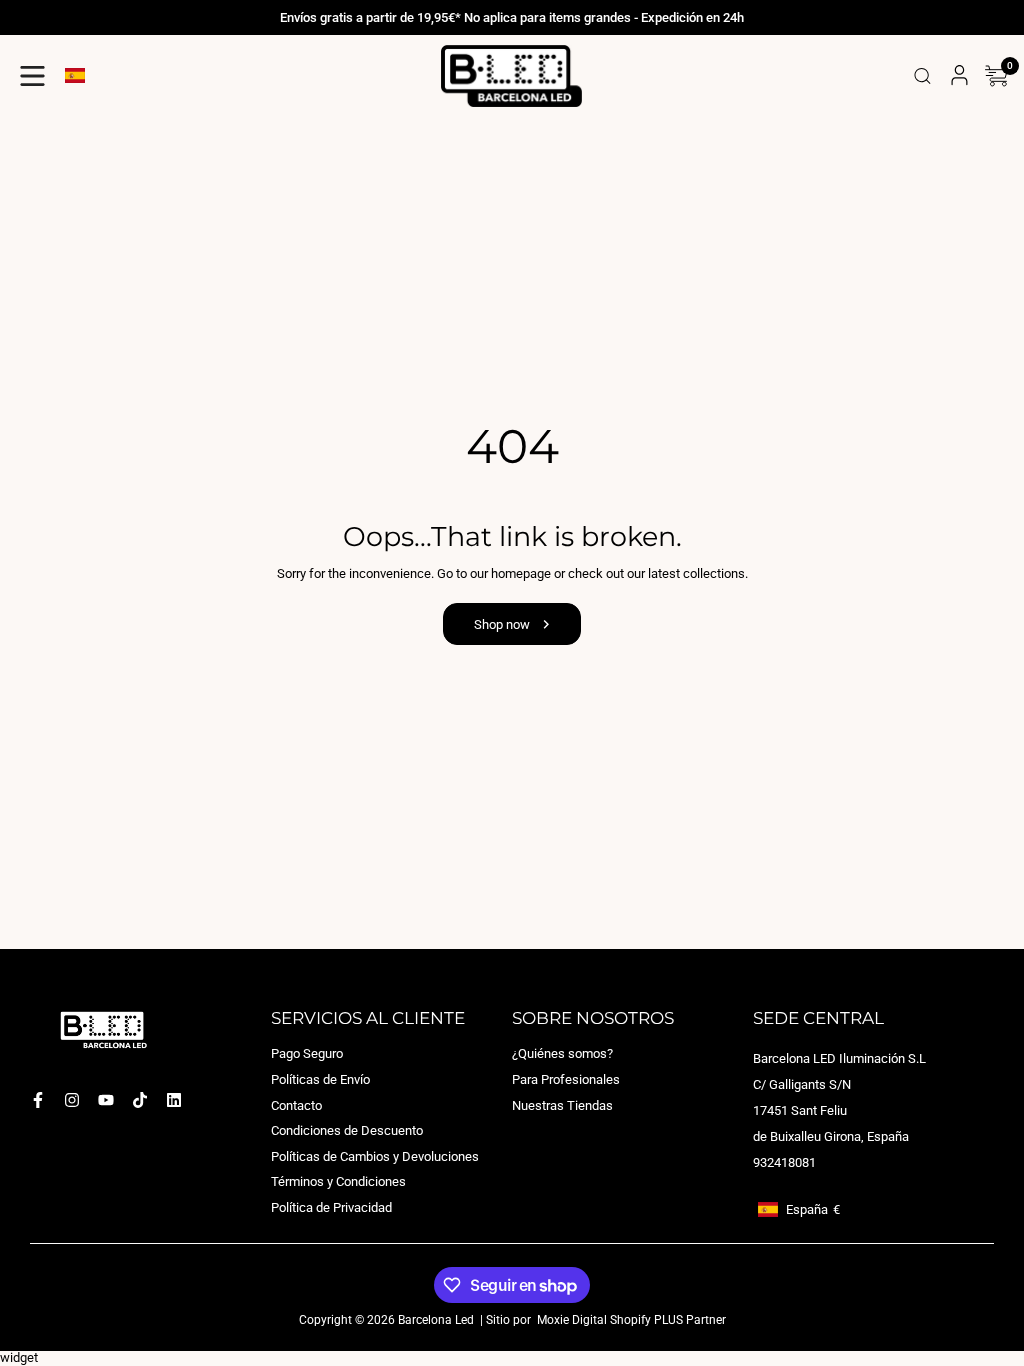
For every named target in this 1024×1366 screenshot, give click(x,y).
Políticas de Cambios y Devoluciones (375, 1156)
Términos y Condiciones (338, 1181)
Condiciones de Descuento (347, 1130)
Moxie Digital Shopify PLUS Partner (630, 1320)
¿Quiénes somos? (562, 1053)
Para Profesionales (566, 1079)
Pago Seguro (307, 1053)
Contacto (296, 1104)
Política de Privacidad (331, 1207)
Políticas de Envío (320, 1079)
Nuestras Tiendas (562, 1104)
